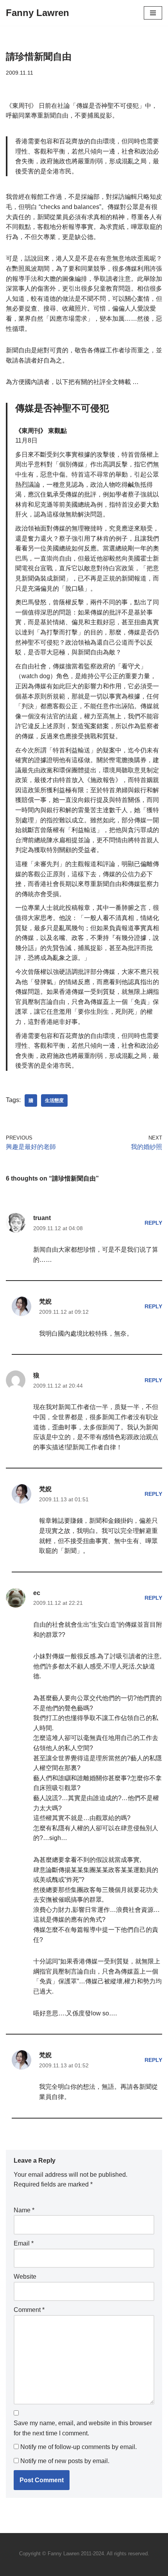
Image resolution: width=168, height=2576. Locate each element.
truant (42, 1218)
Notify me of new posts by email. (65, 2461)
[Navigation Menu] (153, 13)
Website (25, 2277)
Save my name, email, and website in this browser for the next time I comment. (83, 2428)
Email (24, 2243)
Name (24, 2210)
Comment (29, 2310)
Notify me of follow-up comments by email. (79, 2447)
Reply (153, 1223)
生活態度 (54, 1100)
